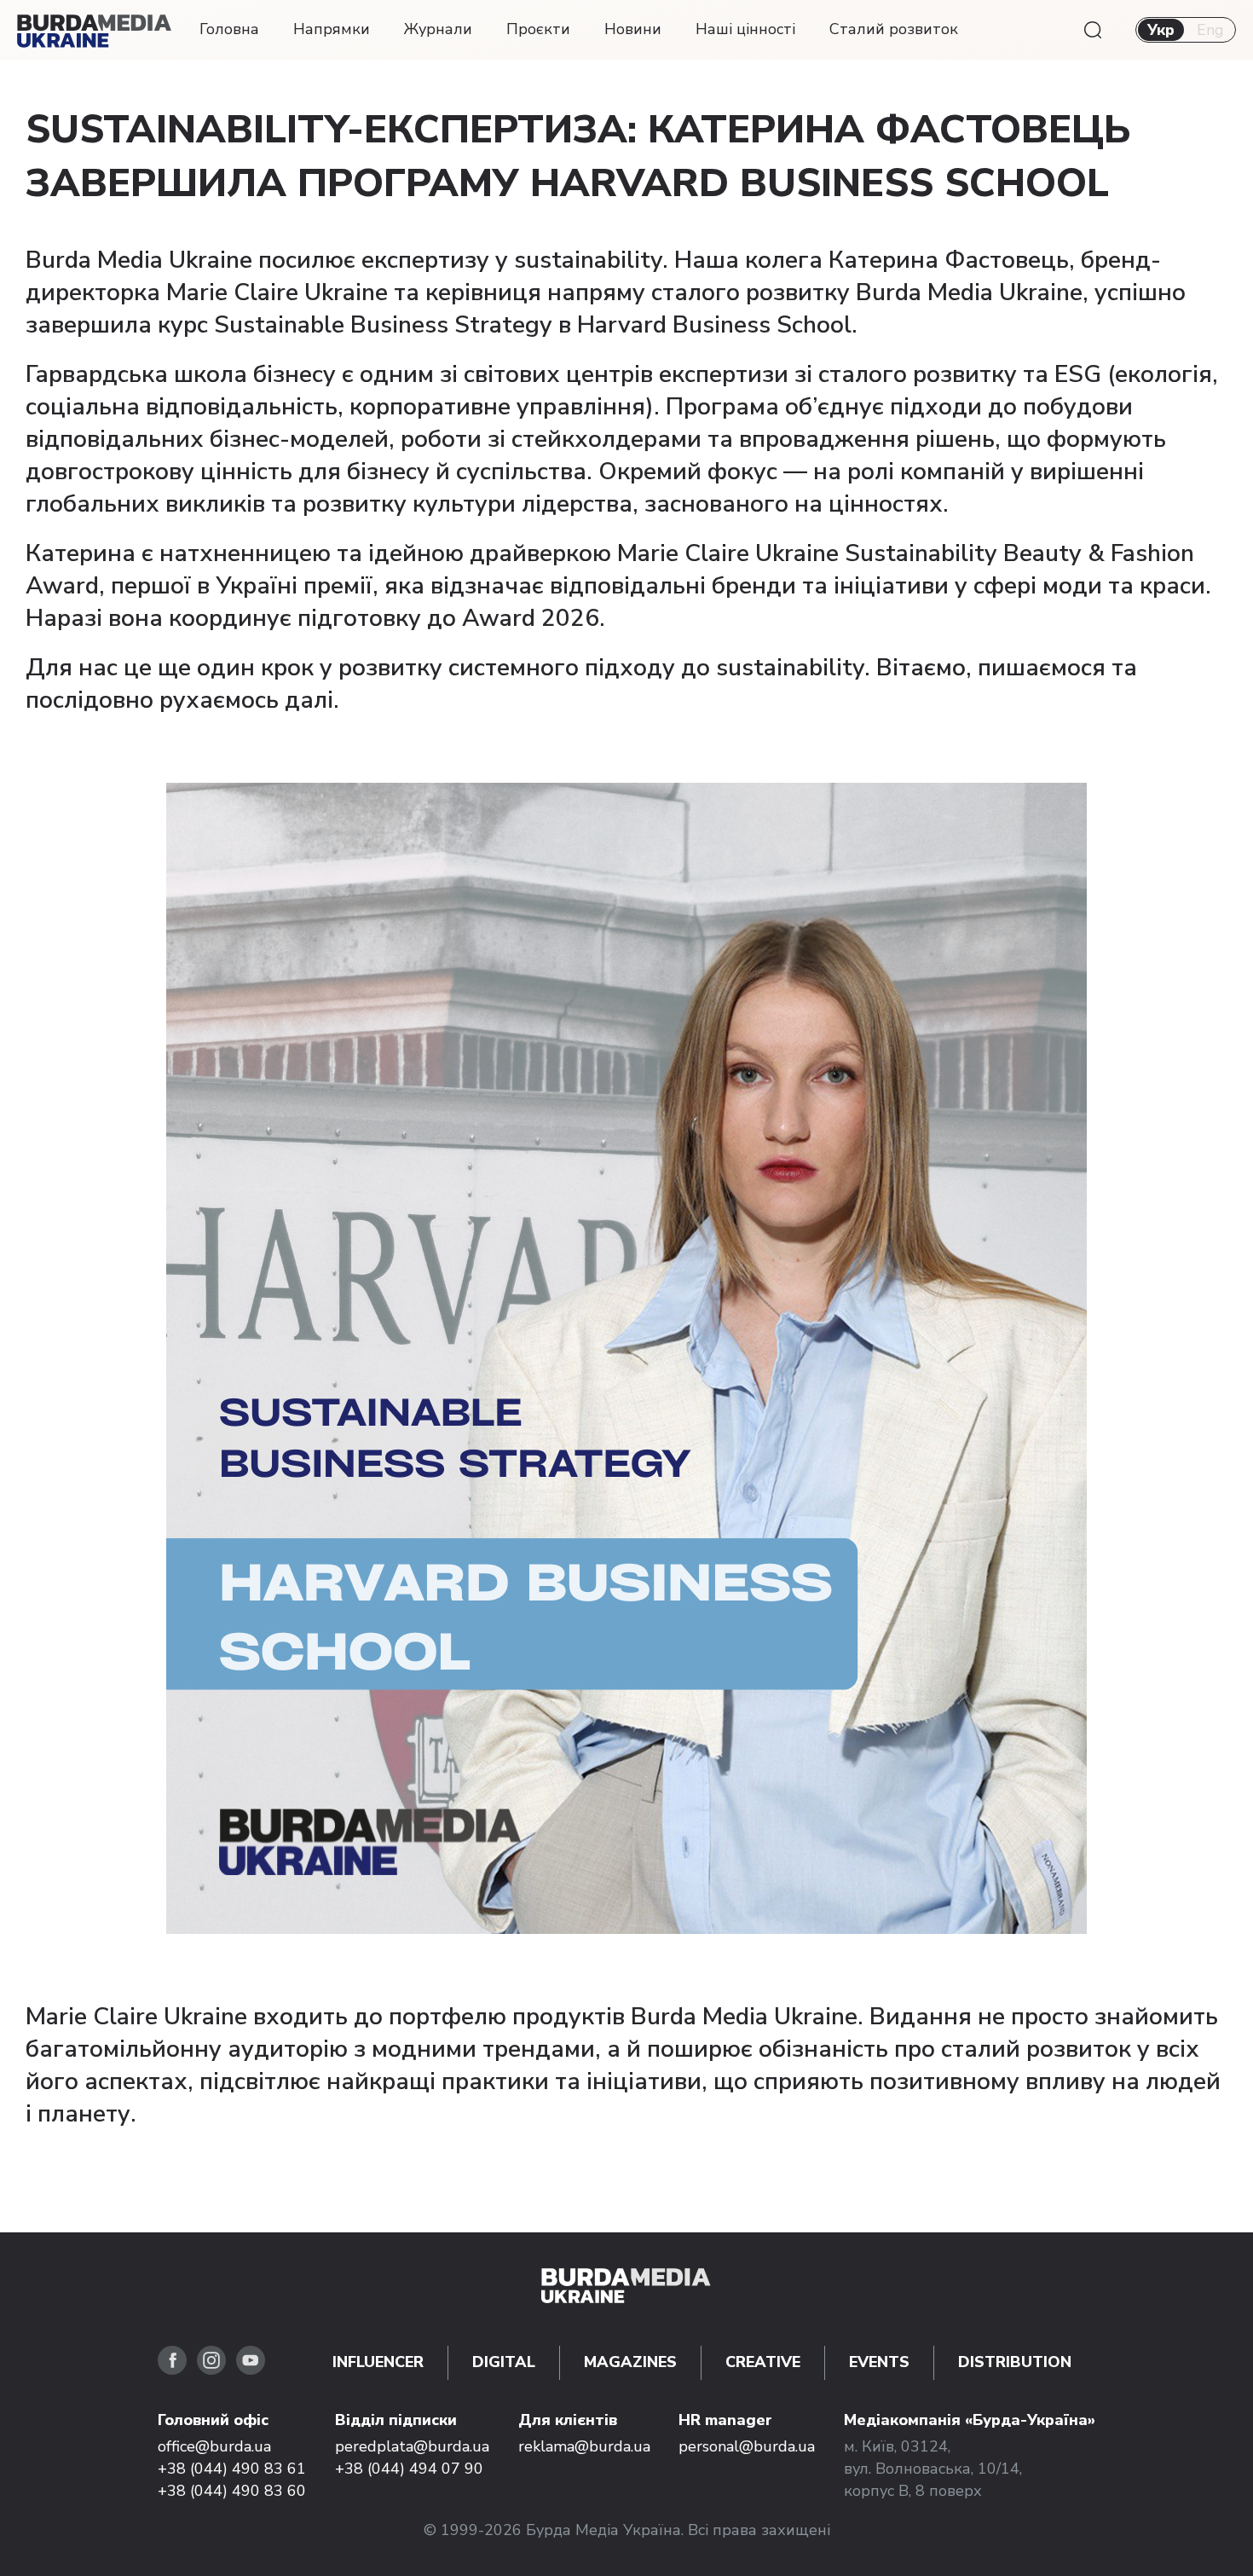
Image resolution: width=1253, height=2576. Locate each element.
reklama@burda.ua (584, 2446)
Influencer (378, 2362)
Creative (763, 2362)
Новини (633, 29)
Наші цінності (745, 29)
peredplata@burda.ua (412, 2446)
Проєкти (538, 29)
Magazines (630, 2362)
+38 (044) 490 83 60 (232, 2491)
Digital (504, 2362)
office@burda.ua (214, 2446)
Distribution (1015, 2362)
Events (879, 2362)
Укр (1161, 30)
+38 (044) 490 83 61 (232, 2469)
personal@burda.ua (747, 2446)
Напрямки (332, 29)
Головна (229, 29)
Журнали (438, 29)
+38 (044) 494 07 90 (409, 2469)
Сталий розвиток (894, 29)
